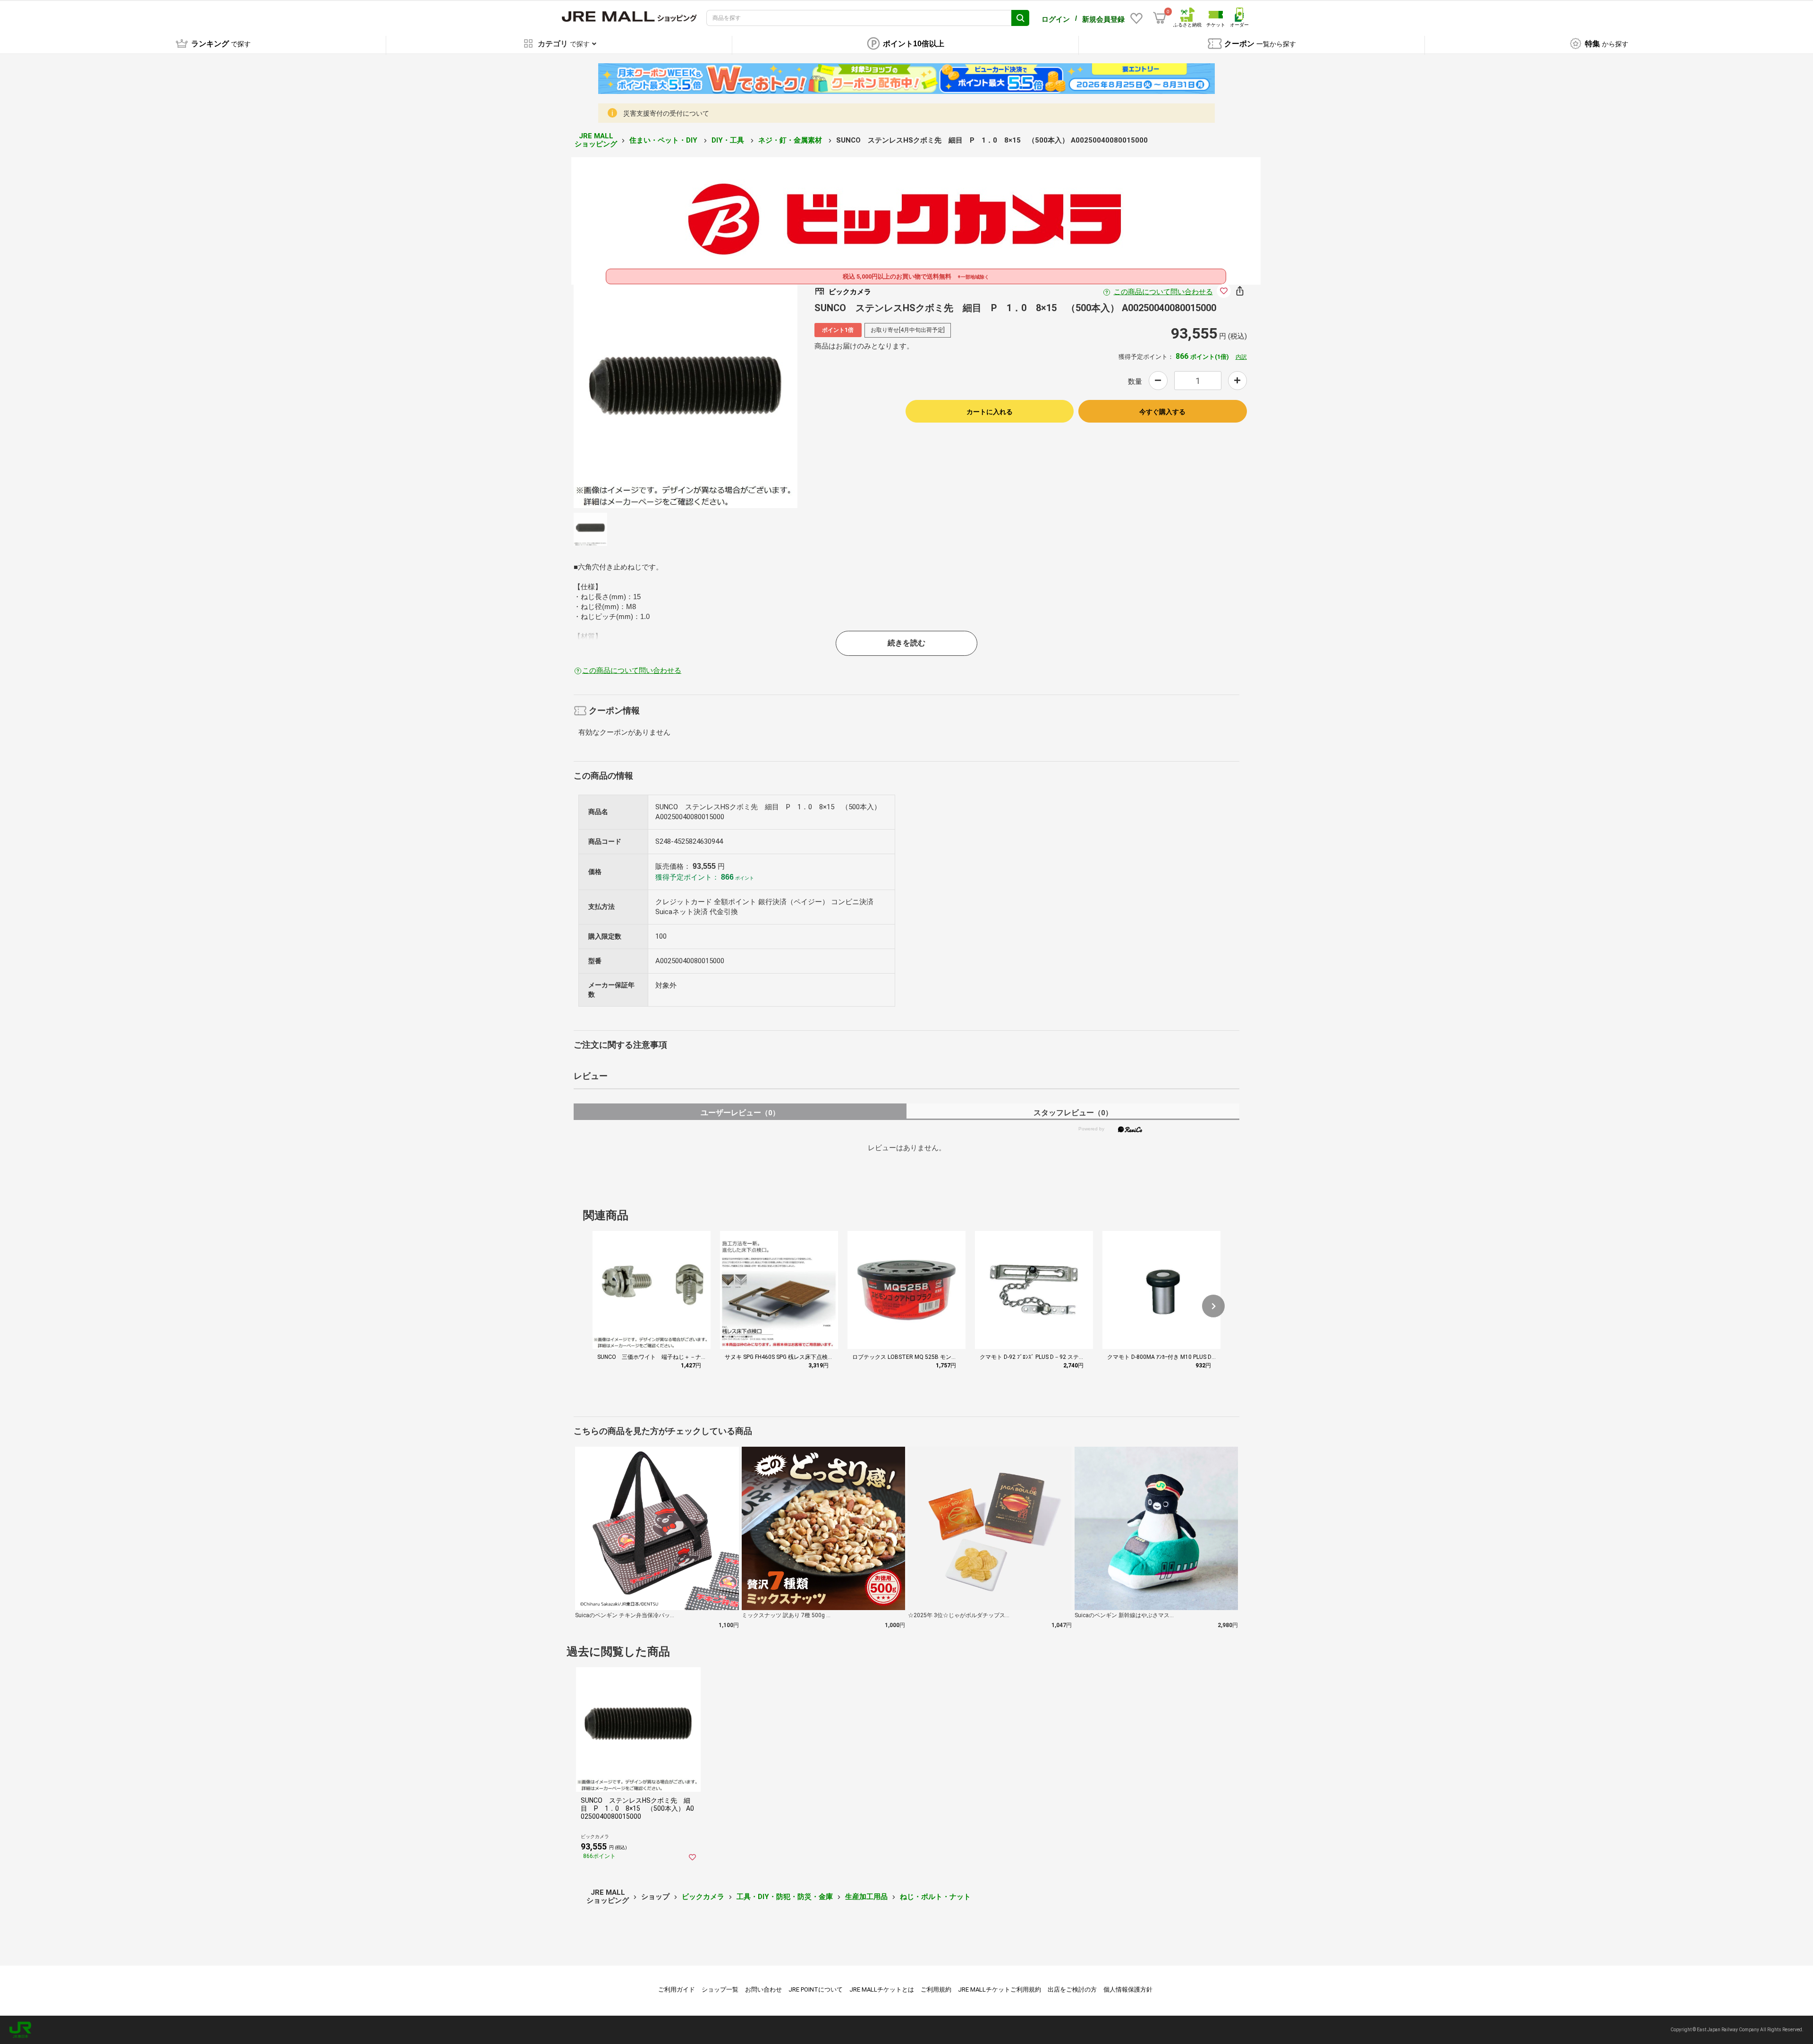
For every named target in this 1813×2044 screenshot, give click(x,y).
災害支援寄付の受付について (666, 113)
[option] (686, 396)
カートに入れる (990, 412)
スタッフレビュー (1073, 1113)
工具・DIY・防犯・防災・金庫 (785, 1897)
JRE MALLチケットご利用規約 (1000, 1989)
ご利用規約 (936, 1989)
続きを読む (906, 643)
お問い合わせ (763, 1989)
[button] (1213, 1306)
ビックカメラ (703, 1897)
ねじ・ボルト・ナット (935, 1897)
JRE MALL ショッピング (596, 140)
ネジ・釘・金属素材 (791, 140)
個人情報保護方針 (1128, 1989)
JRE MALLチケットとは (882, 1989)
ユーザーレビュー (740, 1113)
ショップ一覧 (720, 1989)
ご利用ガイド (677, 1989)
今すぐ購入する (1162, 412)
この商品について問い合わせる (1163, 292)
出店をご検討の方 (1072, 1989)
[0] (1160, 18)
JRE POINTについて (816, 1989)
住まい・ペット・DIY (664, 140)
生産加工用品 (866, 1897)
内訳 (1241, 357)
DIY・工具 (729, 140)
